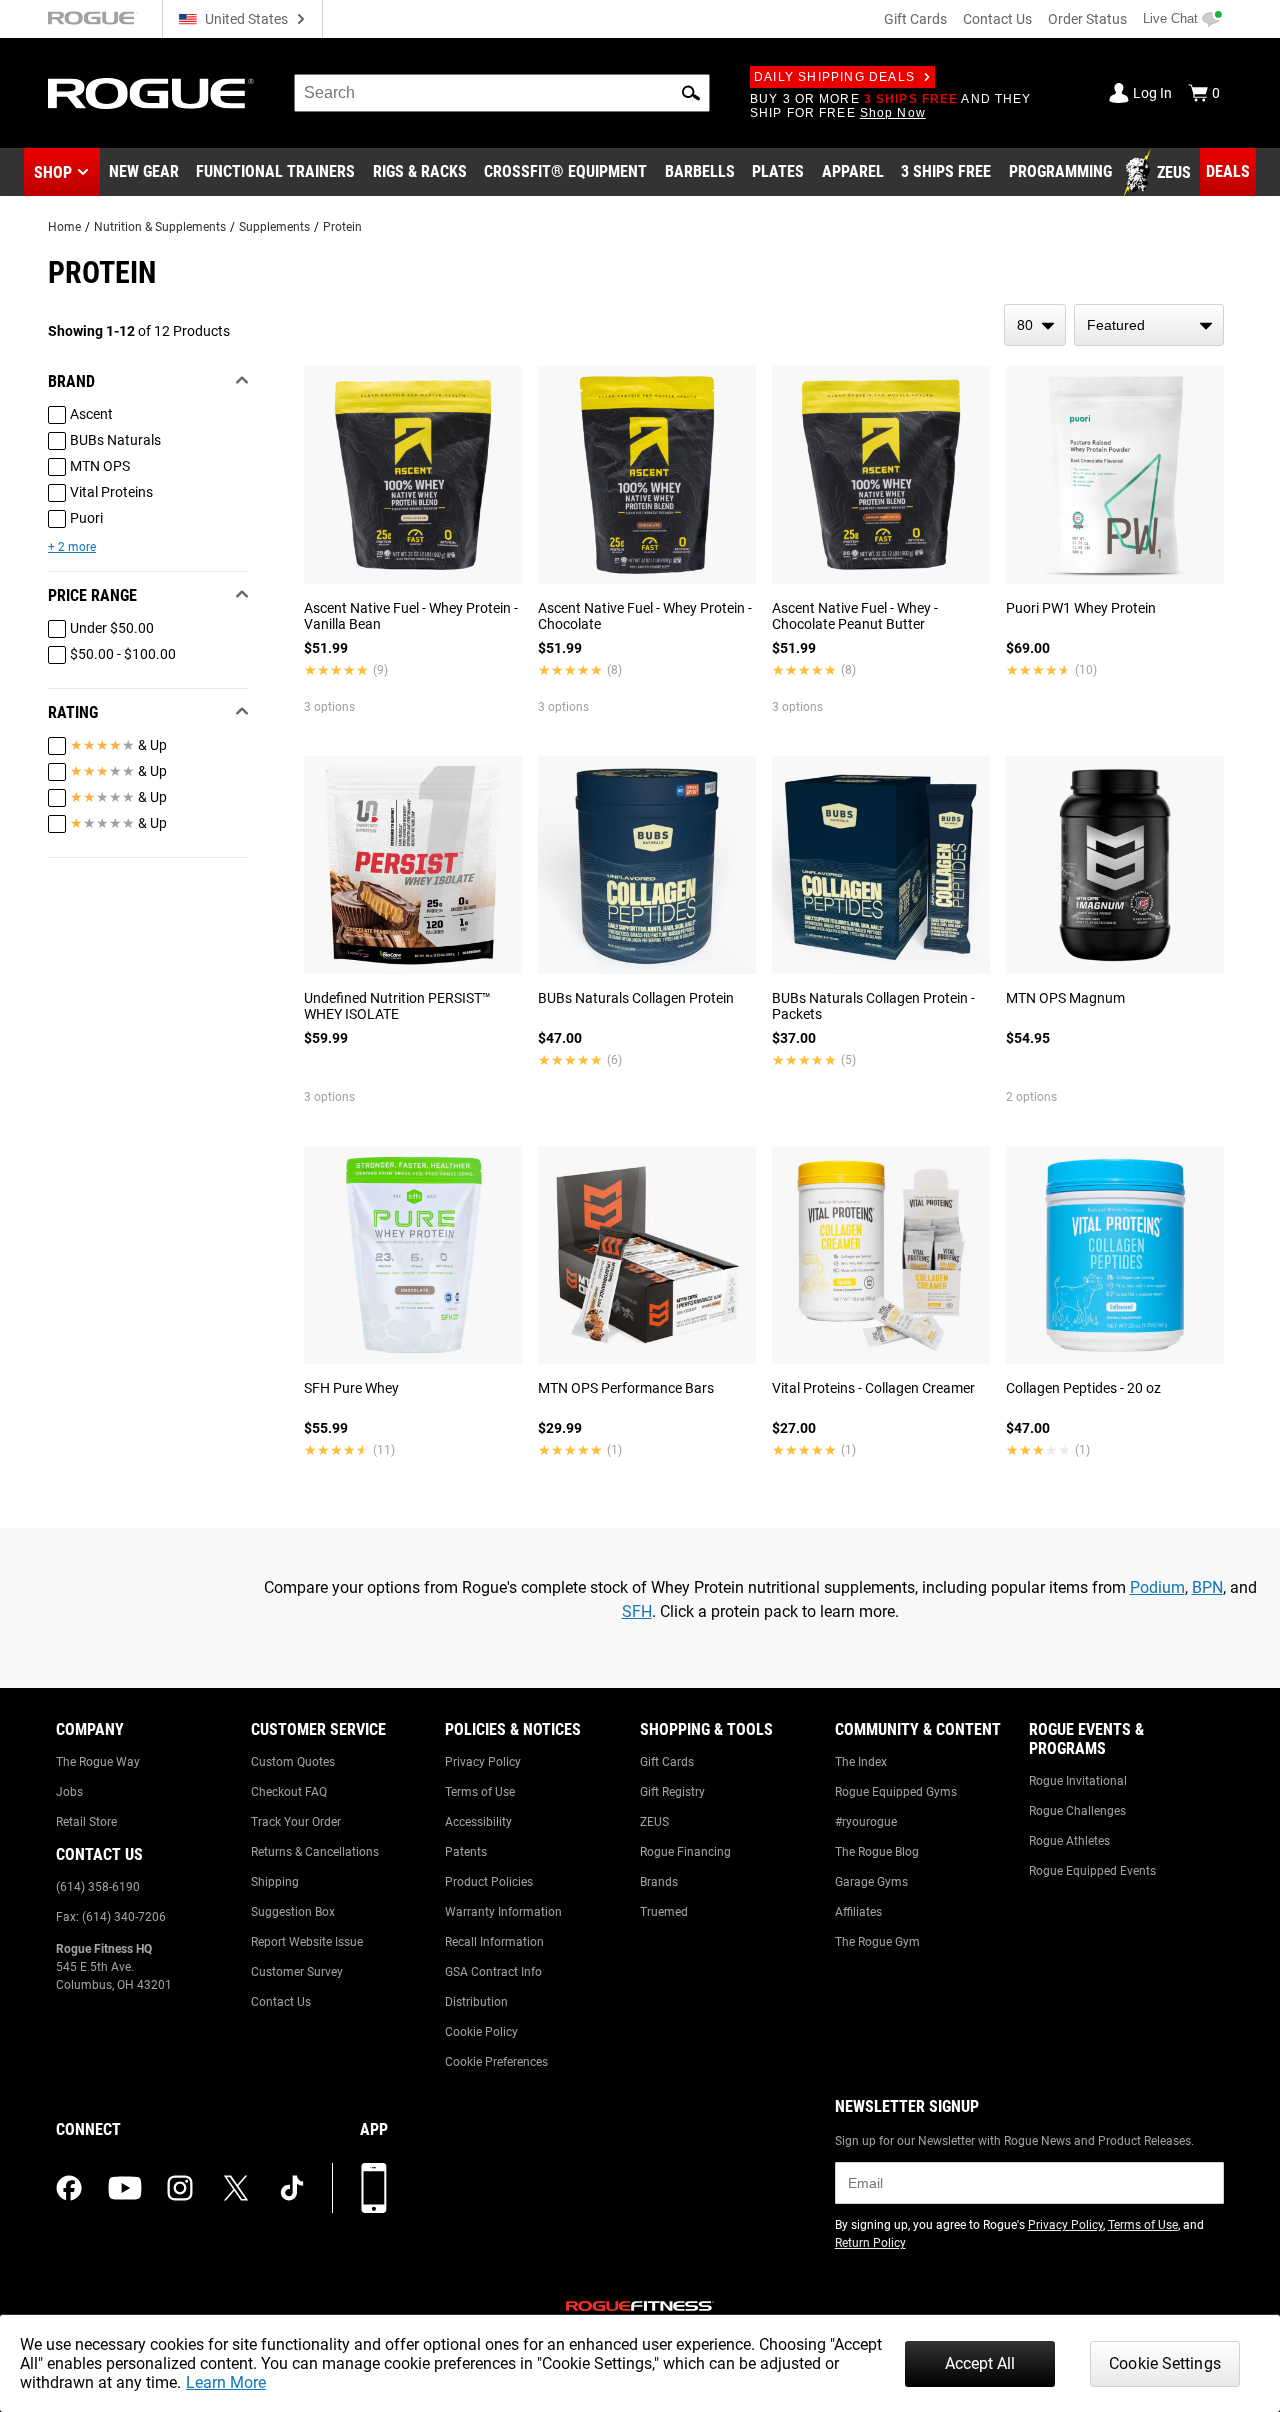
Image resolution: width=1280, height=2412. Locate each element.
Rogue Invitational (1078, 1781)
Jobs (69, 1792)
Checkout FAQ (289, 1792)
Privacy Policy (483, 1762)
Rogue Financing (685, 1852)
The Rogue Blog (877, 1852)
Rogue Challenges (1077, 1811)
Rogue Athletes (1069, 1841)
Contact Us (997, 19)
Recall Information (494, 1942)
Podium (1157, 1587)
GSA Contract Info (493, 1972)
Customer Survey (297, 1972)
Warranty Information (503, 1912)
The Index (861, 1762)
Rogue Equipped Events (1092, 1871)
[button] (691, 93)
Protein (342, 227)
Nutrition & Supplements (160, 227)
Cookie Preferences (496, 2062)
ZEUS (654, 1822)
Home (64, 227)
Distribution (476, 2002)
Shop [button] (53, 172)
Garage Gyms (871, 1882)
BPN (1207, 1587)
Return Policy (870, 2243)
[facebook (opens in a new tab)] (69, 2188)
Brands (659, 1882)
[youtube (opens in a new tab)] (125, 2188)
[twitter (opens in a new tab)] (236, 2188)
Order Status (1087, 19)
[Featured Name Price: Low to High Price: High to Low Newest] (1149, 325)
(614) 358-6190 (98, 1887)
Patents (466, 1852)
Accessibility (478, 1822)
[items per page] (1035, 325)
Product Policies (489, 1882)
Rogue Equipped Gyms (896, 1792)
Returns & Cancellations (315, 1852)
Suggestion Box (293, 1912)
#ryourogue (866, 1822)
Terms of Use (480, 1792)
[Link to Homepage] (151, 93)
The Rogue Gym (877, 1942)
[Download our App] (374, 2188)
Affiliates (858, 1912)
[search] (502, 93)
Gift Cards (915, 19)
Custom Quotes (293, 1762)
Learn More (226, 2382)
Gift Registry (672, 1792)
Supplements (274, 227)
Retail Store (86, 1822)
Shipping (275, 1882)
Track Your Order (296, 1822)
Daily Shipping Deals (834, 77)
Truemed (664, 1912)
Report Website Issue (307, 1942)
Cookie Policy (481, 2032)
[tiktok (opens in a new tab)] (292, 2188)
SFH (637, 1611)
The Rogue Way (98, 1762)
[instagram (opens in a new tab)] (180, 2188)
